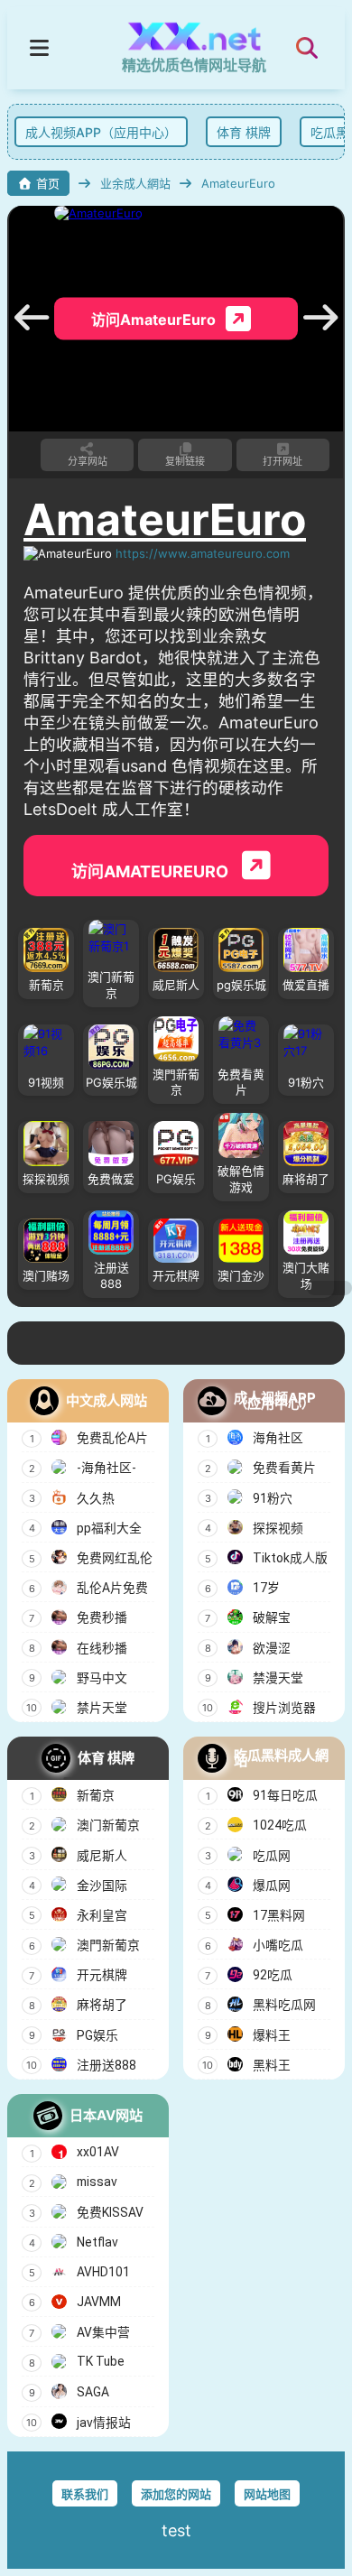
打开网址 (283, 461)
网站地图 (267, 2494)
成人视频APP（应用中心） (97, 132)
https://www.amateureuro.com (203, 553)
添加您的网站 (176, 2494)
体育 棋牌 (240, 132)
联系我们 (85, 2494)
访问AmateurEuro (152, 871)
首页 (48, 183)
